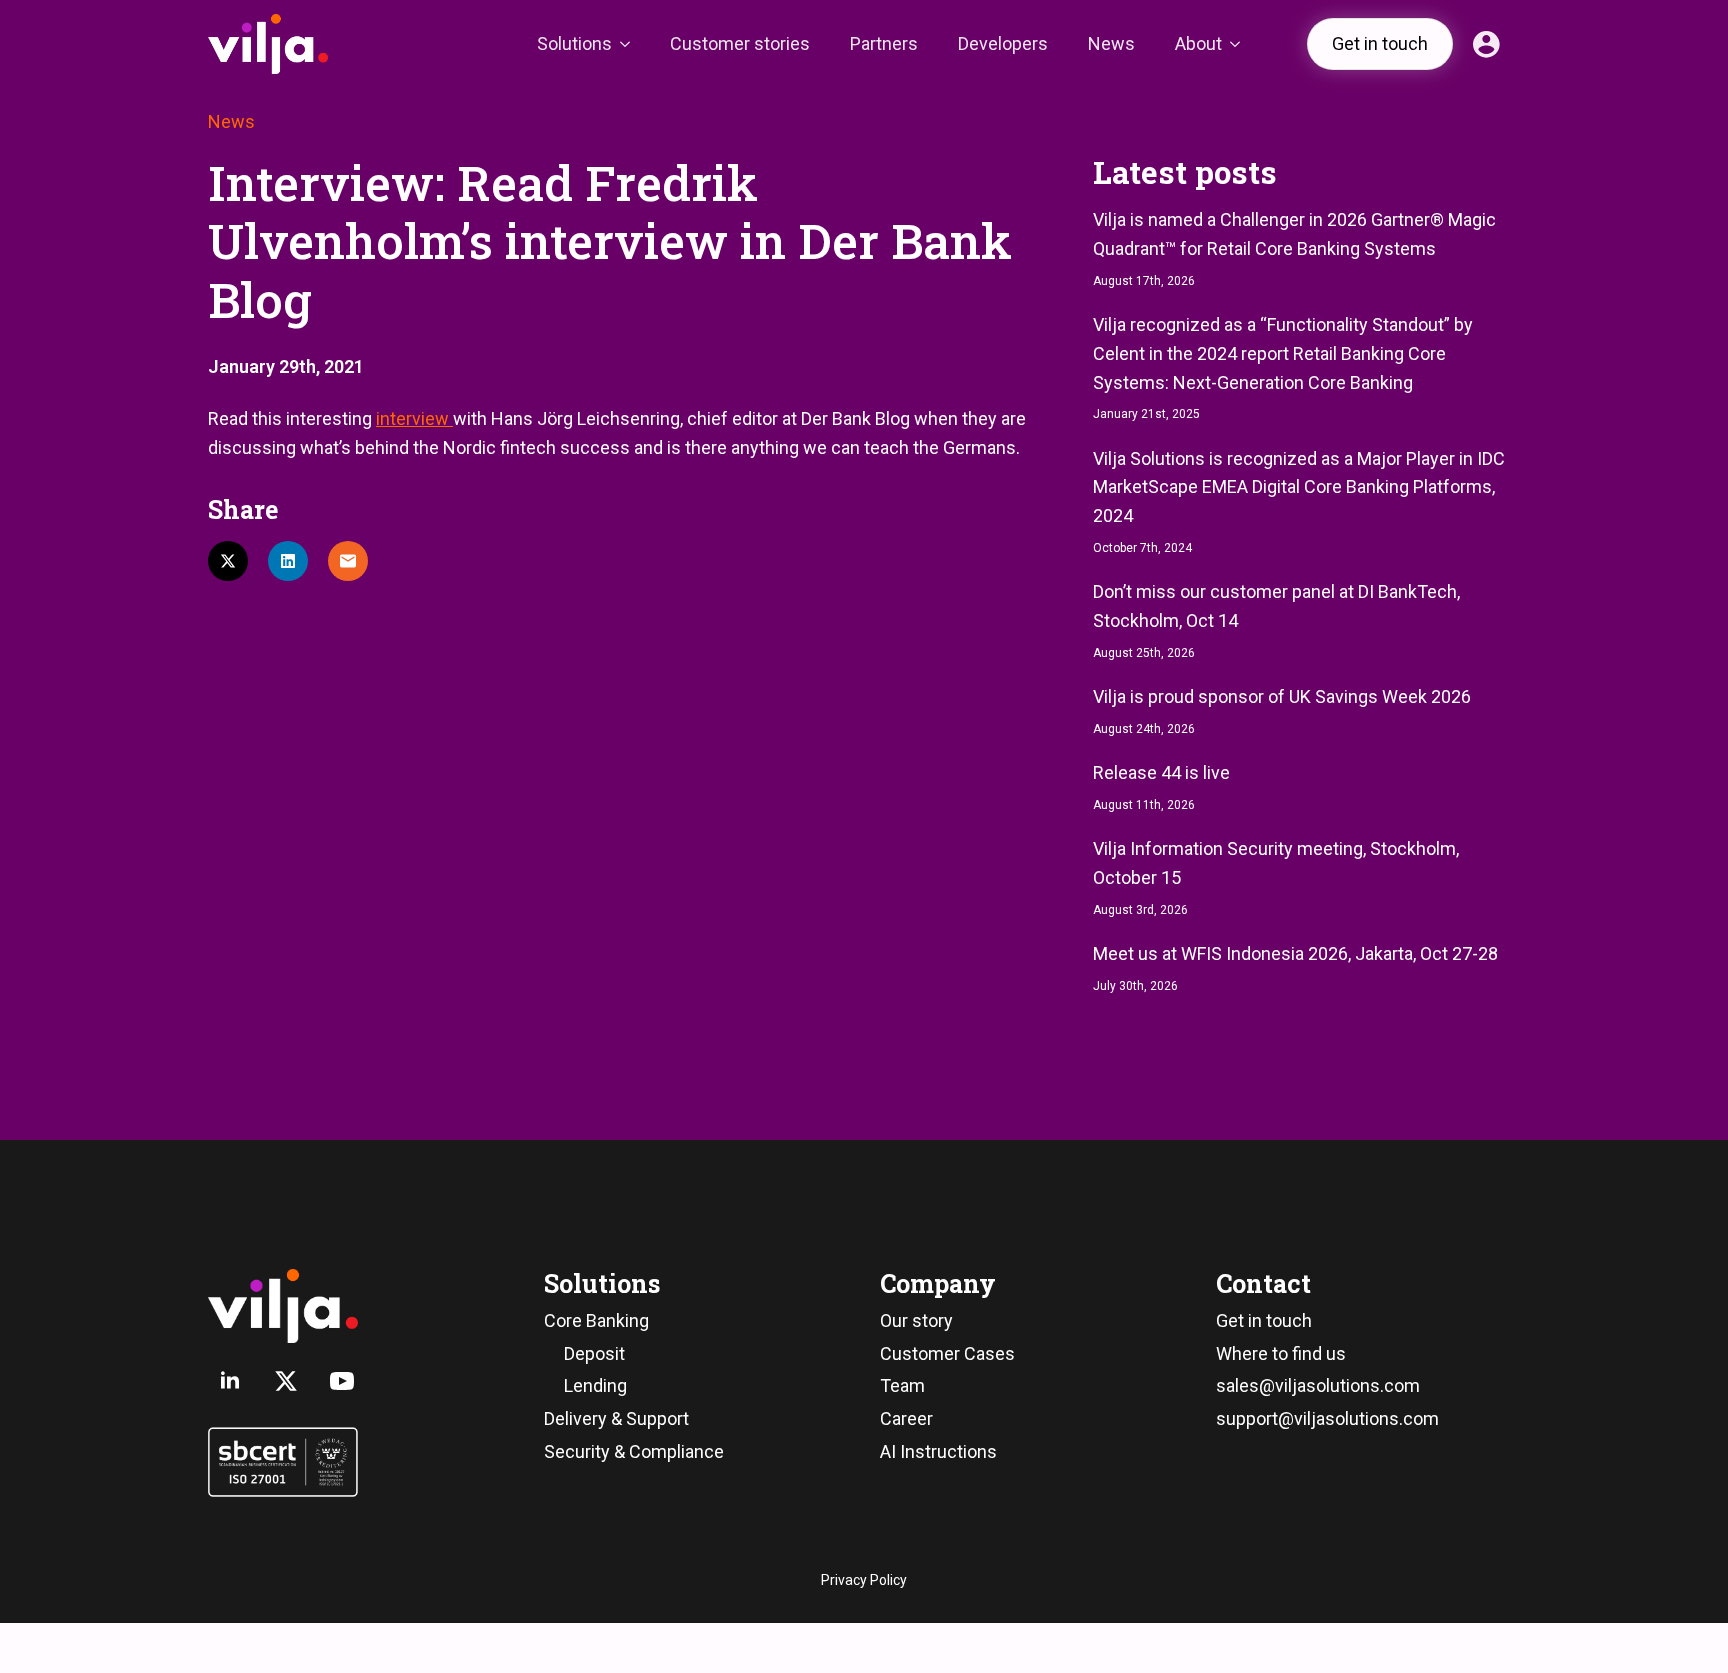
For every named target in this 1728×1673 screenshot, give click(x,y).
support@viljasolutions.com (1327, 1418)
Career (906, 1418)
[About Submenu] (1241, 44)
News (1111, 43)
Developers (1003, 43)
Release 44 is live (1161, 772)
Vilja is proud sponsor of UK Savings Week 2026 (1282, 696)
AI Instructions (938, 1451)
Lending (595, 1385)
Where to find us (1281, 1353)
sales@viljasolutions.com (1318, 1385)
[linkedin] (230, 1381)
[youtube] (342, 1381)
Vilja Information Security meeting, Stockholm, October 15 (1276, 863)
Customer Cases (947, 1353)
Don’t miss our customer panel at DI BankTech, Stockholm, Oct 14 (1276, 606)
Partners (884, 43)
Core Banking (596, 1320)
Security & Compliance (634, 1451)
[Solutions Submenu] (631, 44)
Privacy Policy (864, 1580)
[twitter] (286, 1381)
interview (414, 418)
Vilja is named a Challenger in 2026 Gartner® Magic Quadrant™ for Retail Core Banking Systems (1294, 234)
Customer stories (740, 43)
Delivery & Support (616, 1418)
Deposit (594, 1353)
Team (902, 1385)
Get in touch (1264, 1320)
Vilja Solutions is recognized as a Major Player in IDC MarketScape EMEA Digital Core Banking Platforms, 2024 (1299, 487)
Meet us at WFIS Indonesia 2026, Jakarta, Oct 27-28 (1295, 953)
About (1198, 43)
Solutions (574, 43)
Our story (916, 1320)
